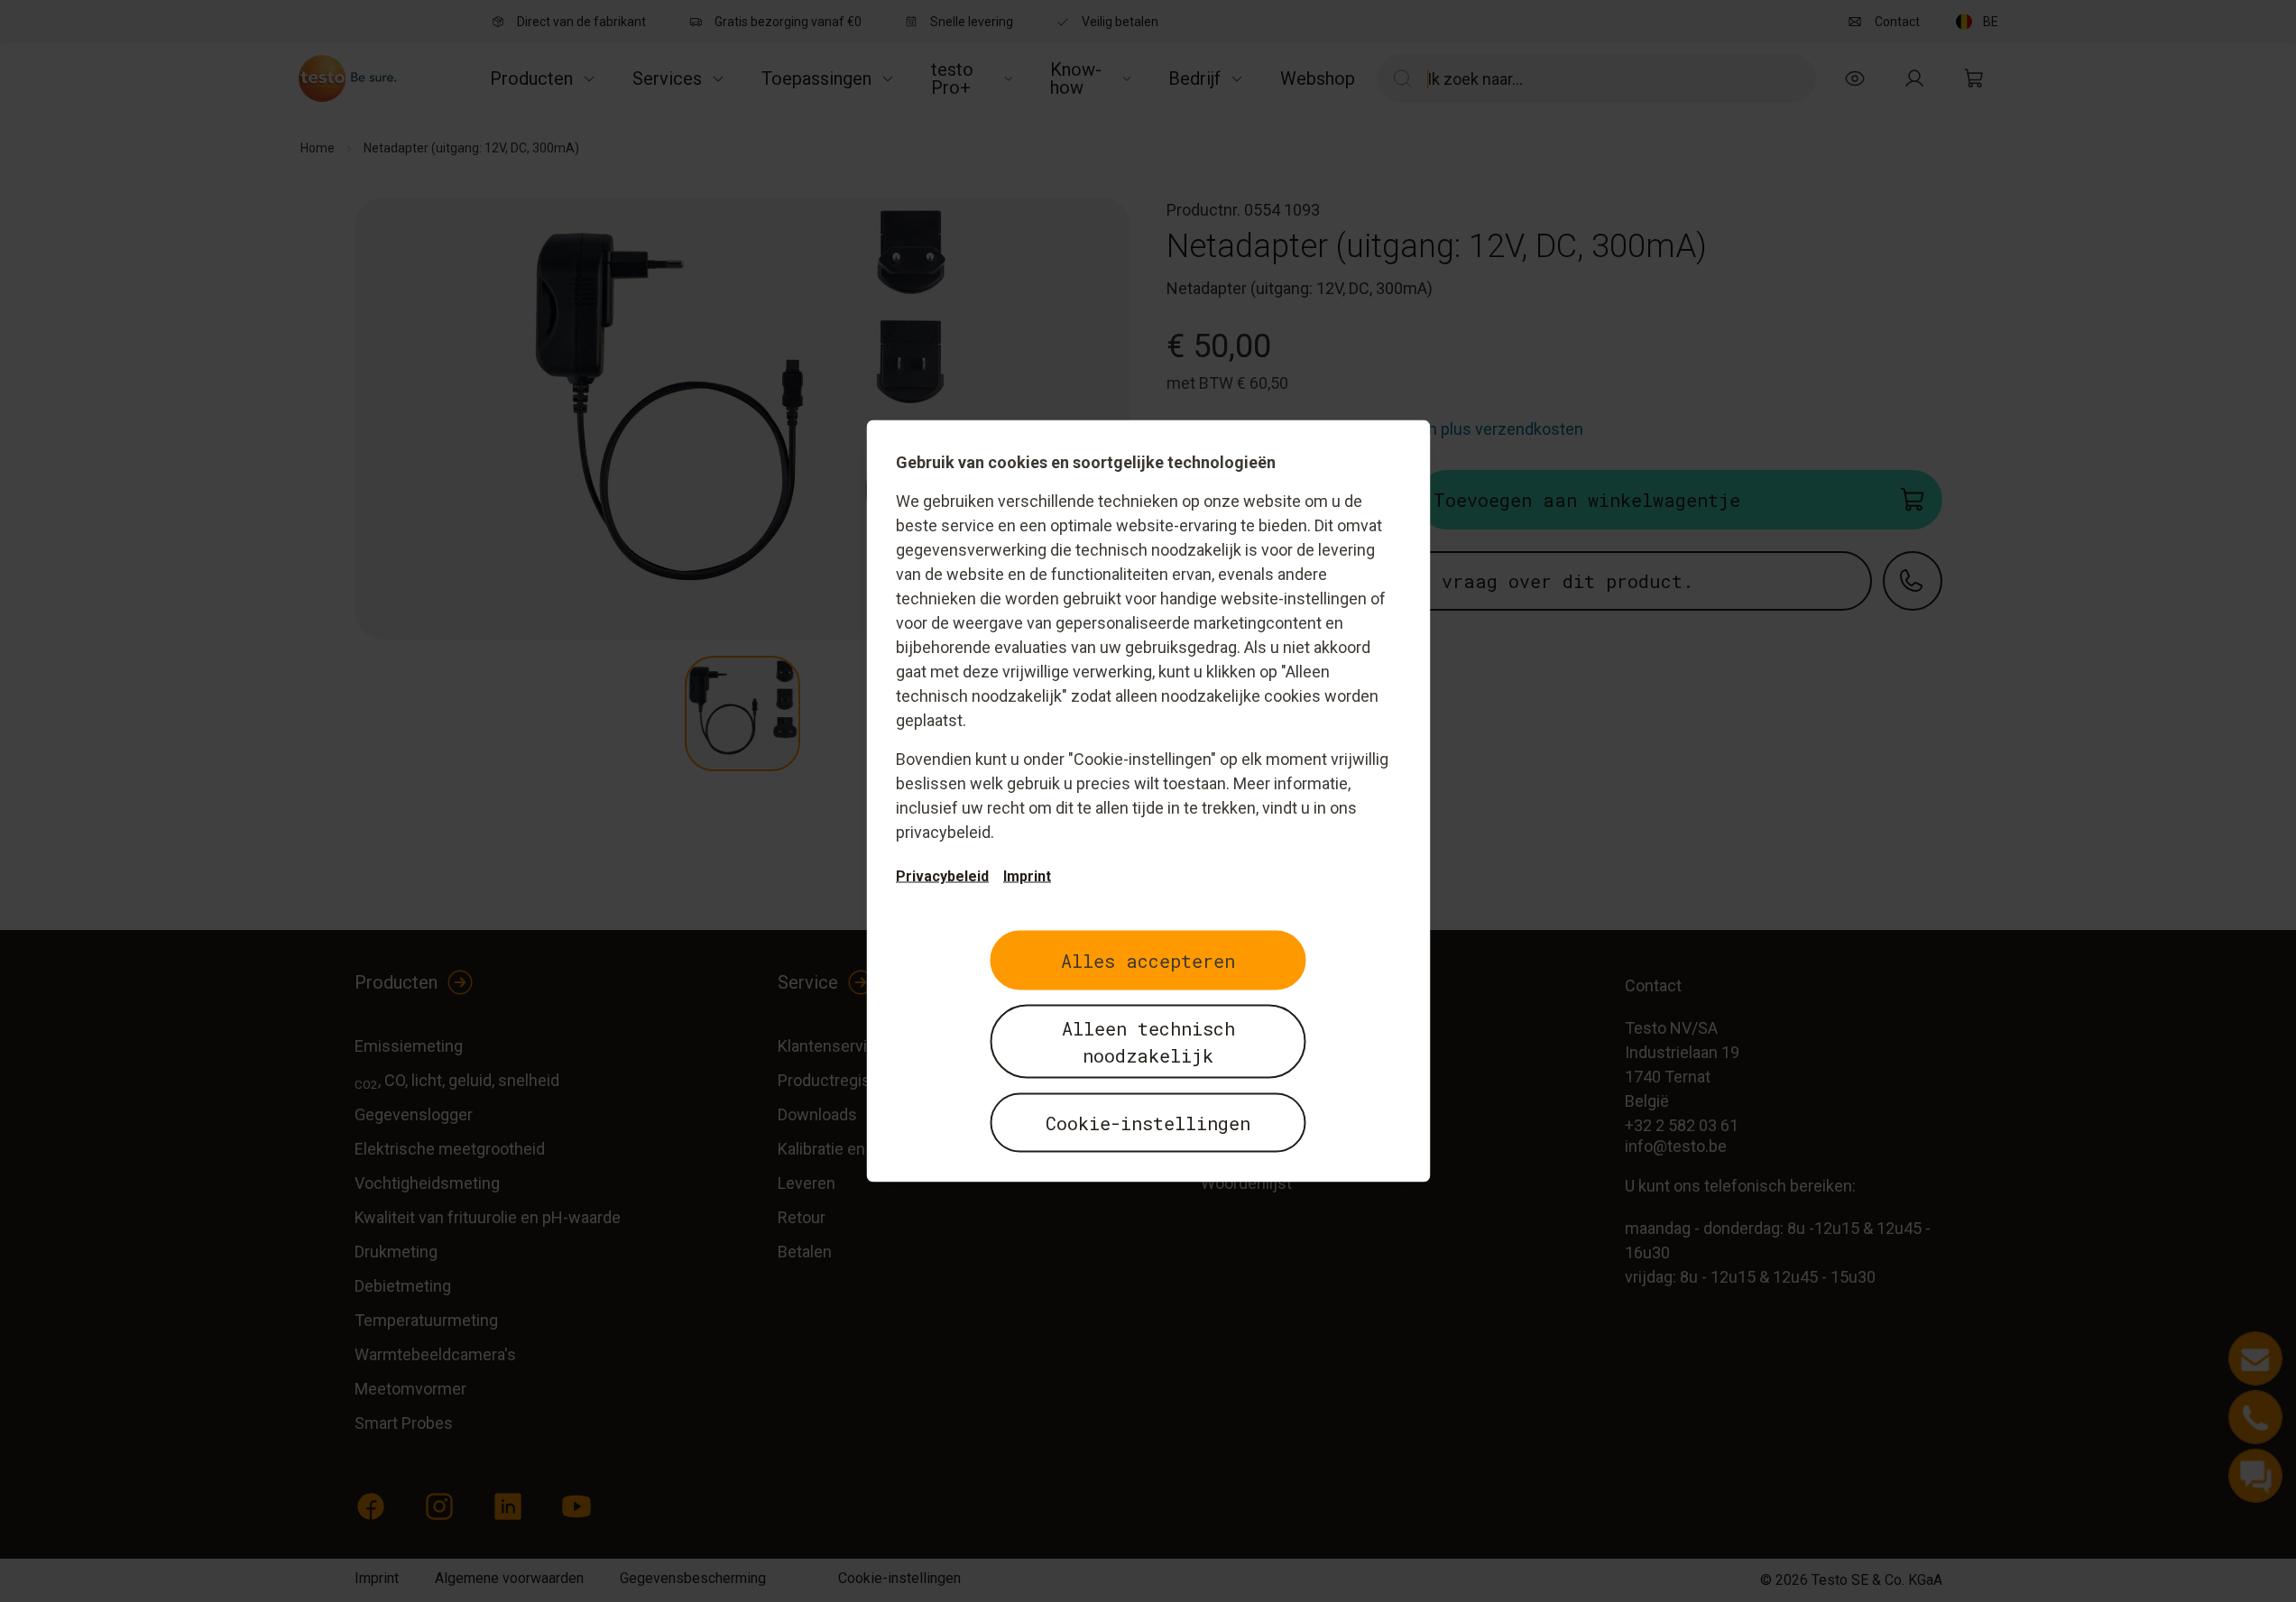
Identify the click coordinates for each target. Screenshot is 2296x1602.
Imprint (1027, 876)
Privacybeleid (942, 876)
